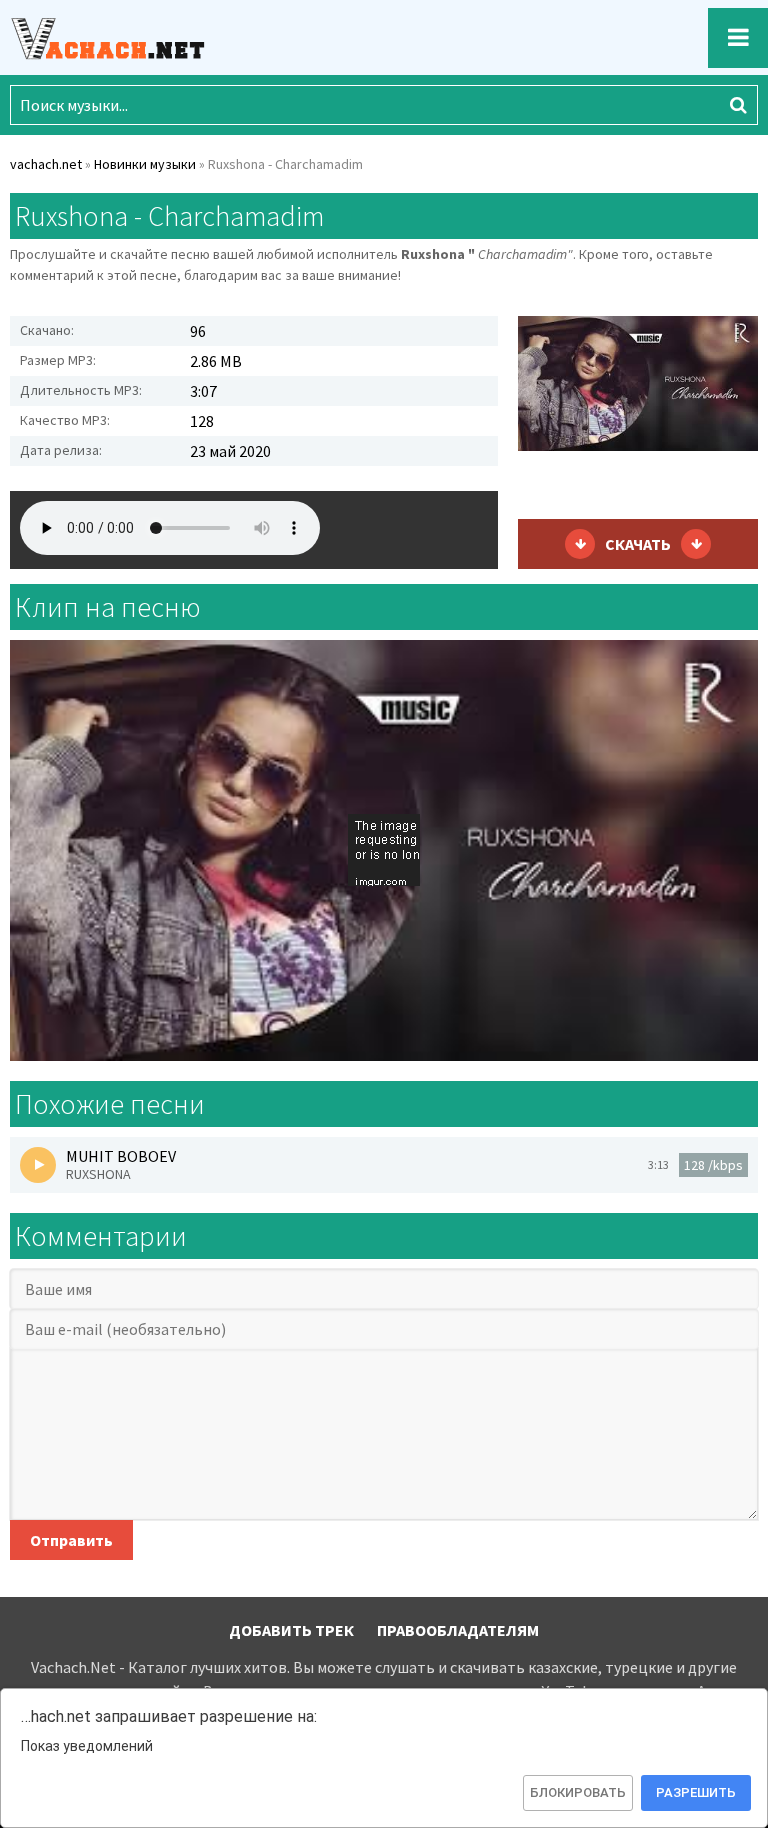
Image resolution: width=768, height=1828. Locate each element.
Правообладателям (458, 1630)
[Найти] (738, 105)
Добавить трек (291, 1630)
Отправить (71, 1540)
